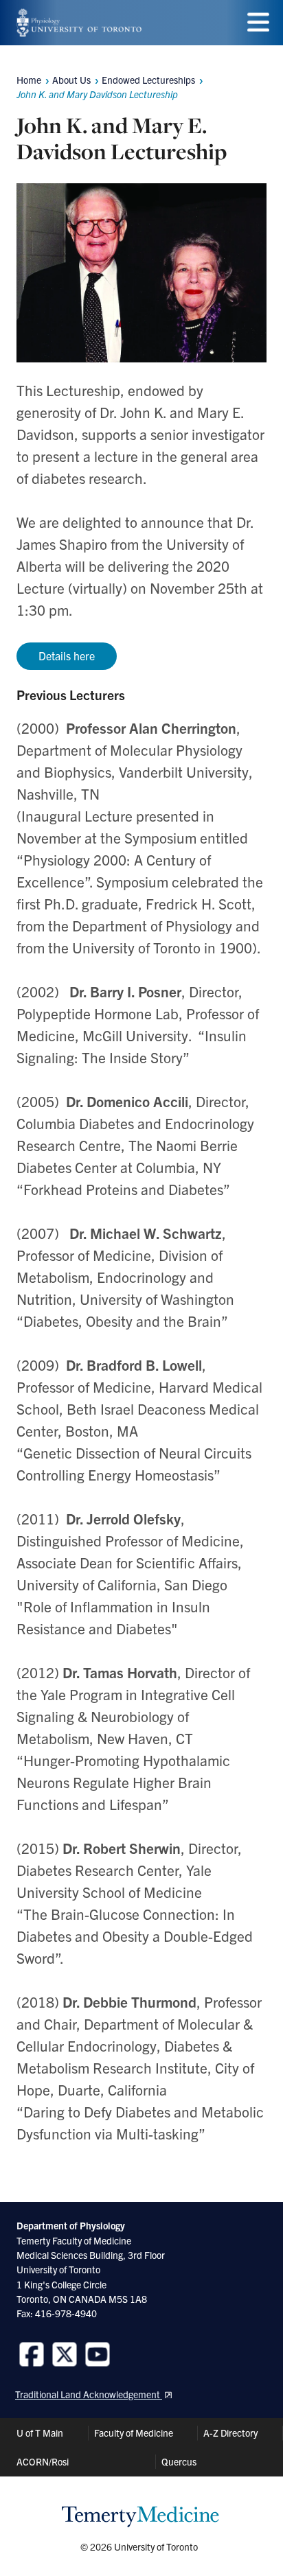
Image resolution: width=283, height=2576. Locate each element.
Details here (67, 655)
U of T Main (40, 2433)
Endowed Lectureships (148, 80)
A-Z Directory (230, 2433)
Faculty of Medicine (134, 2433)
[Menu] (258, 22)
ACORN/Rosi (43, 2461)
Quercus (179, 2461)
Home (29, 80)
